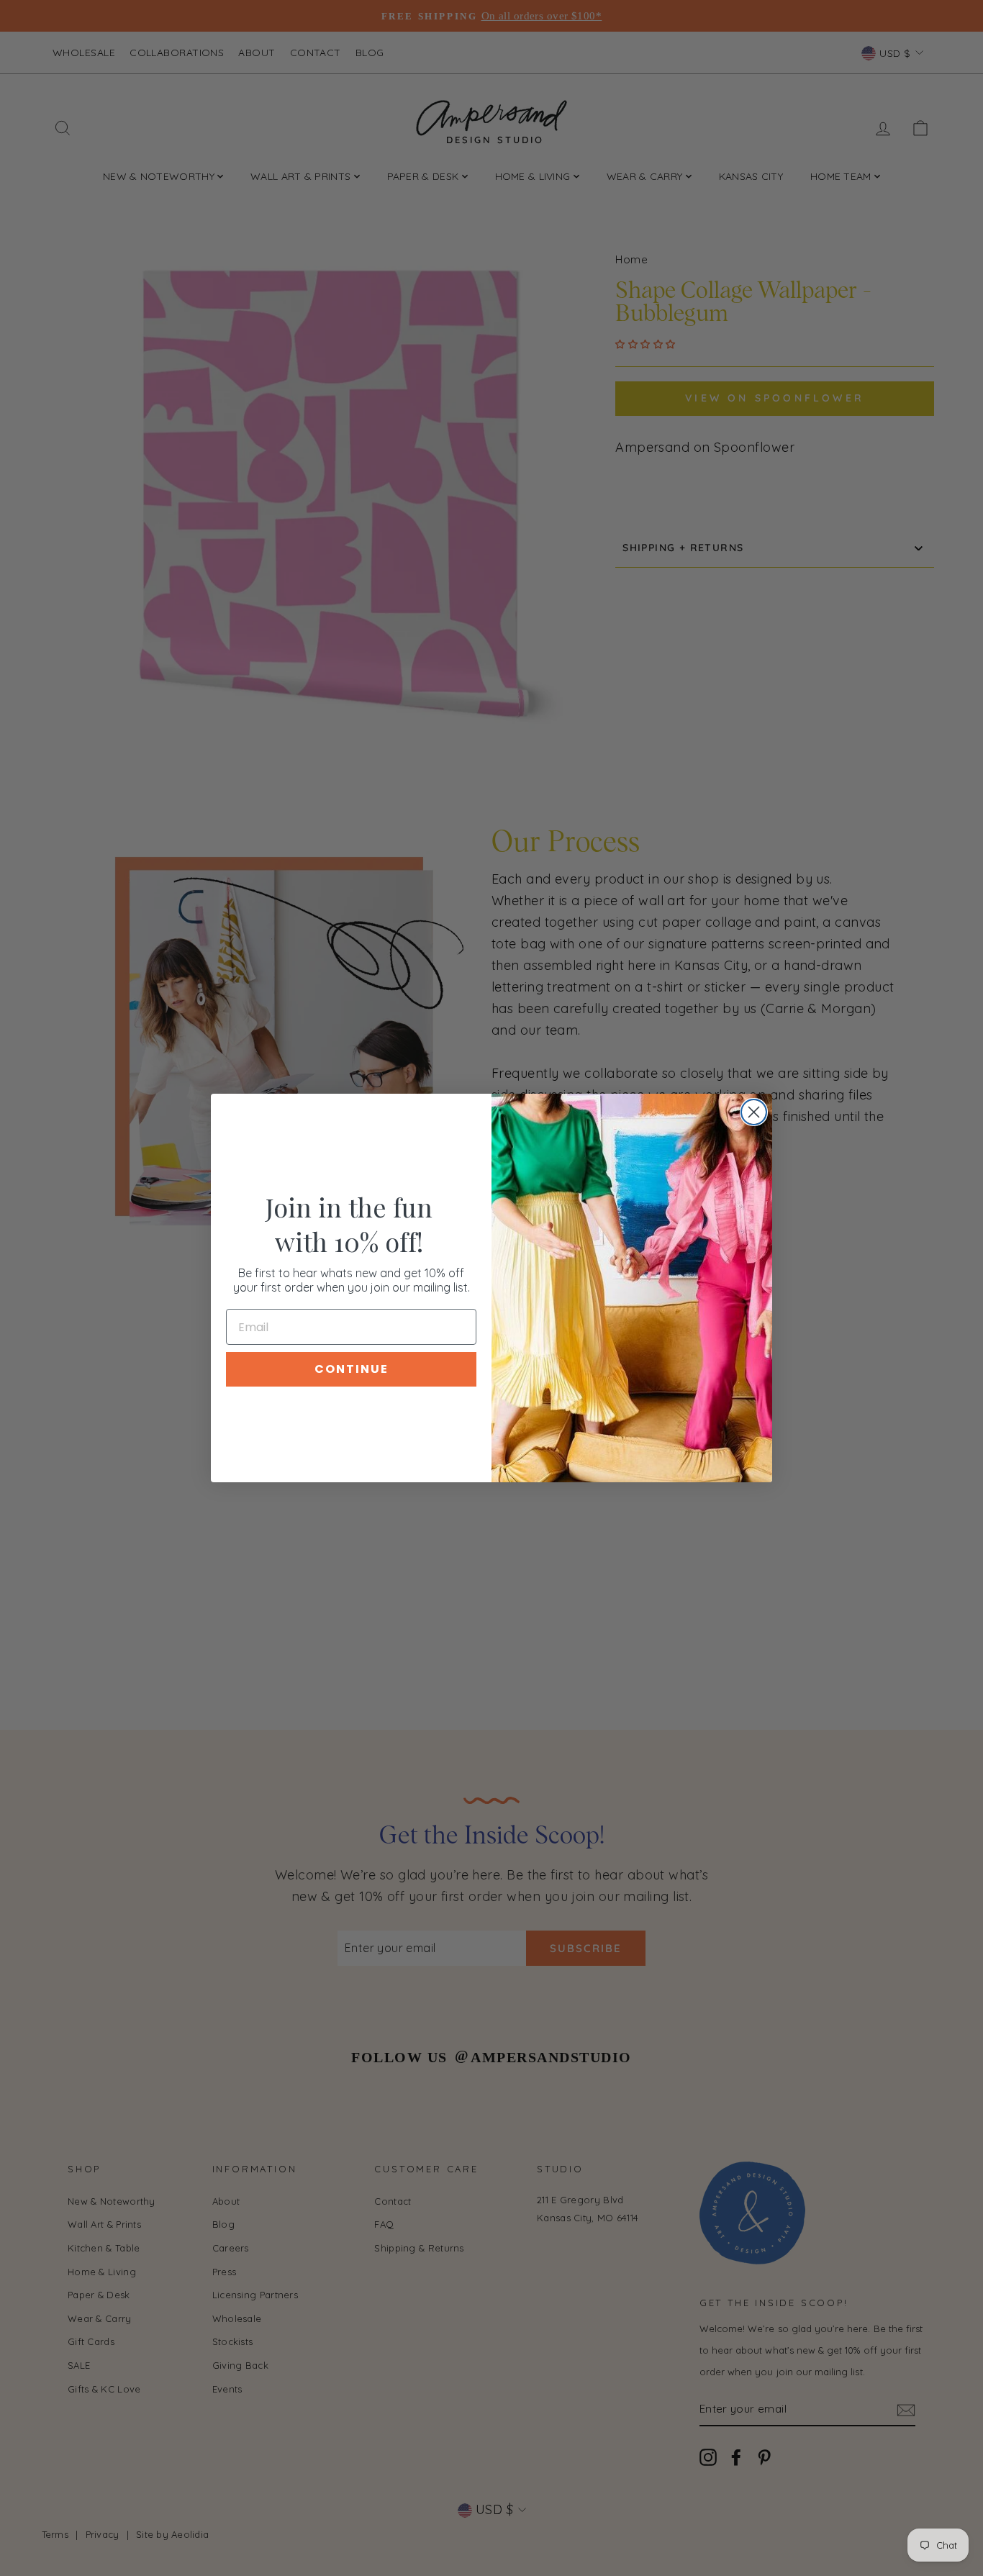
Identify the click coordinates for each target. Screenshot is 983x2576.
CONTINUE (352, 1369)
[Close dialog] (754, 1112)
